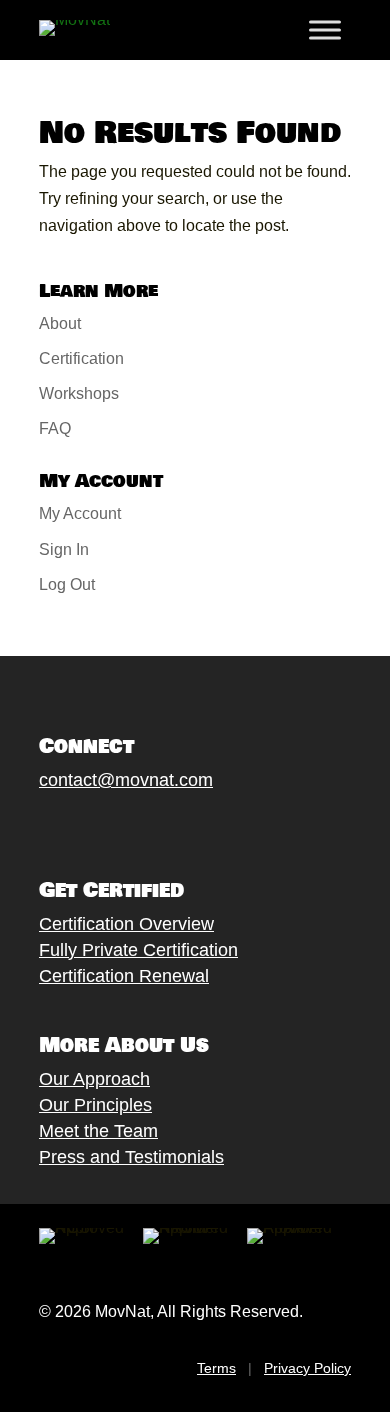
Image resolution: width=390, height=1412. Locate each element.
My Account (80, 513)
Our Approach (94, 1079)
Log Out (67, 584)
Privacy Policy (307, 1368)
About (60, 323)
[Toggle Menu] (325, 30)
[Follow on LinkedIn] (190, 827)
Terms (216, 1368)
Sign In (64, 549)
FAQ (55, 428)
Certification (81, 358)
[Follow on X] (70, 827)
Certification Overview (126, 924)
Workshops (79, 393)
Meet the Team (98, 1131)
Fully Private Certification (138, 950)
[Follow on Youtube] (150, 827)
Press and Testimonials (131, 1157)
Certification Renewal (124, 976)
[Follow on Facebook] (30, 827)
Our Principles (95, 1105)
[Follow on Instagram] (110, 827)
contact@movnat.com (126, 780)
